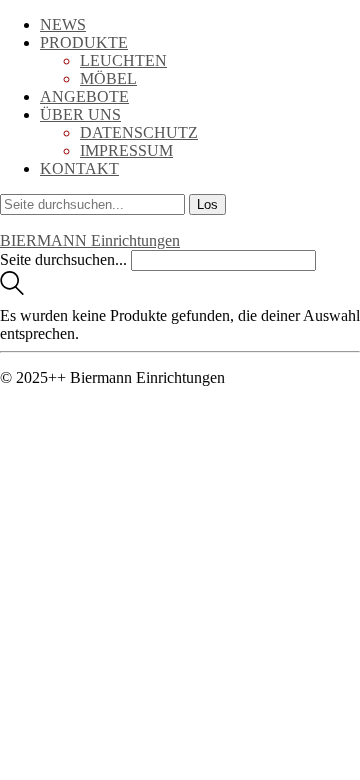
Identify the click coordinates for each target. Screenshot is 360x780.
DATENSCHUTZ (139, 132)
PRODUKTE (84, 42)
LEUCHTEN (123, 60)
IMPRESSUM (126, 150)
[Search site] (12, 289)
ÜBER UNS (80, 114)
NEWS (63, 24)
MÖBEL (108, 78)
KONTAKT (79, 168)
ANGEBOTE (84, 96)
